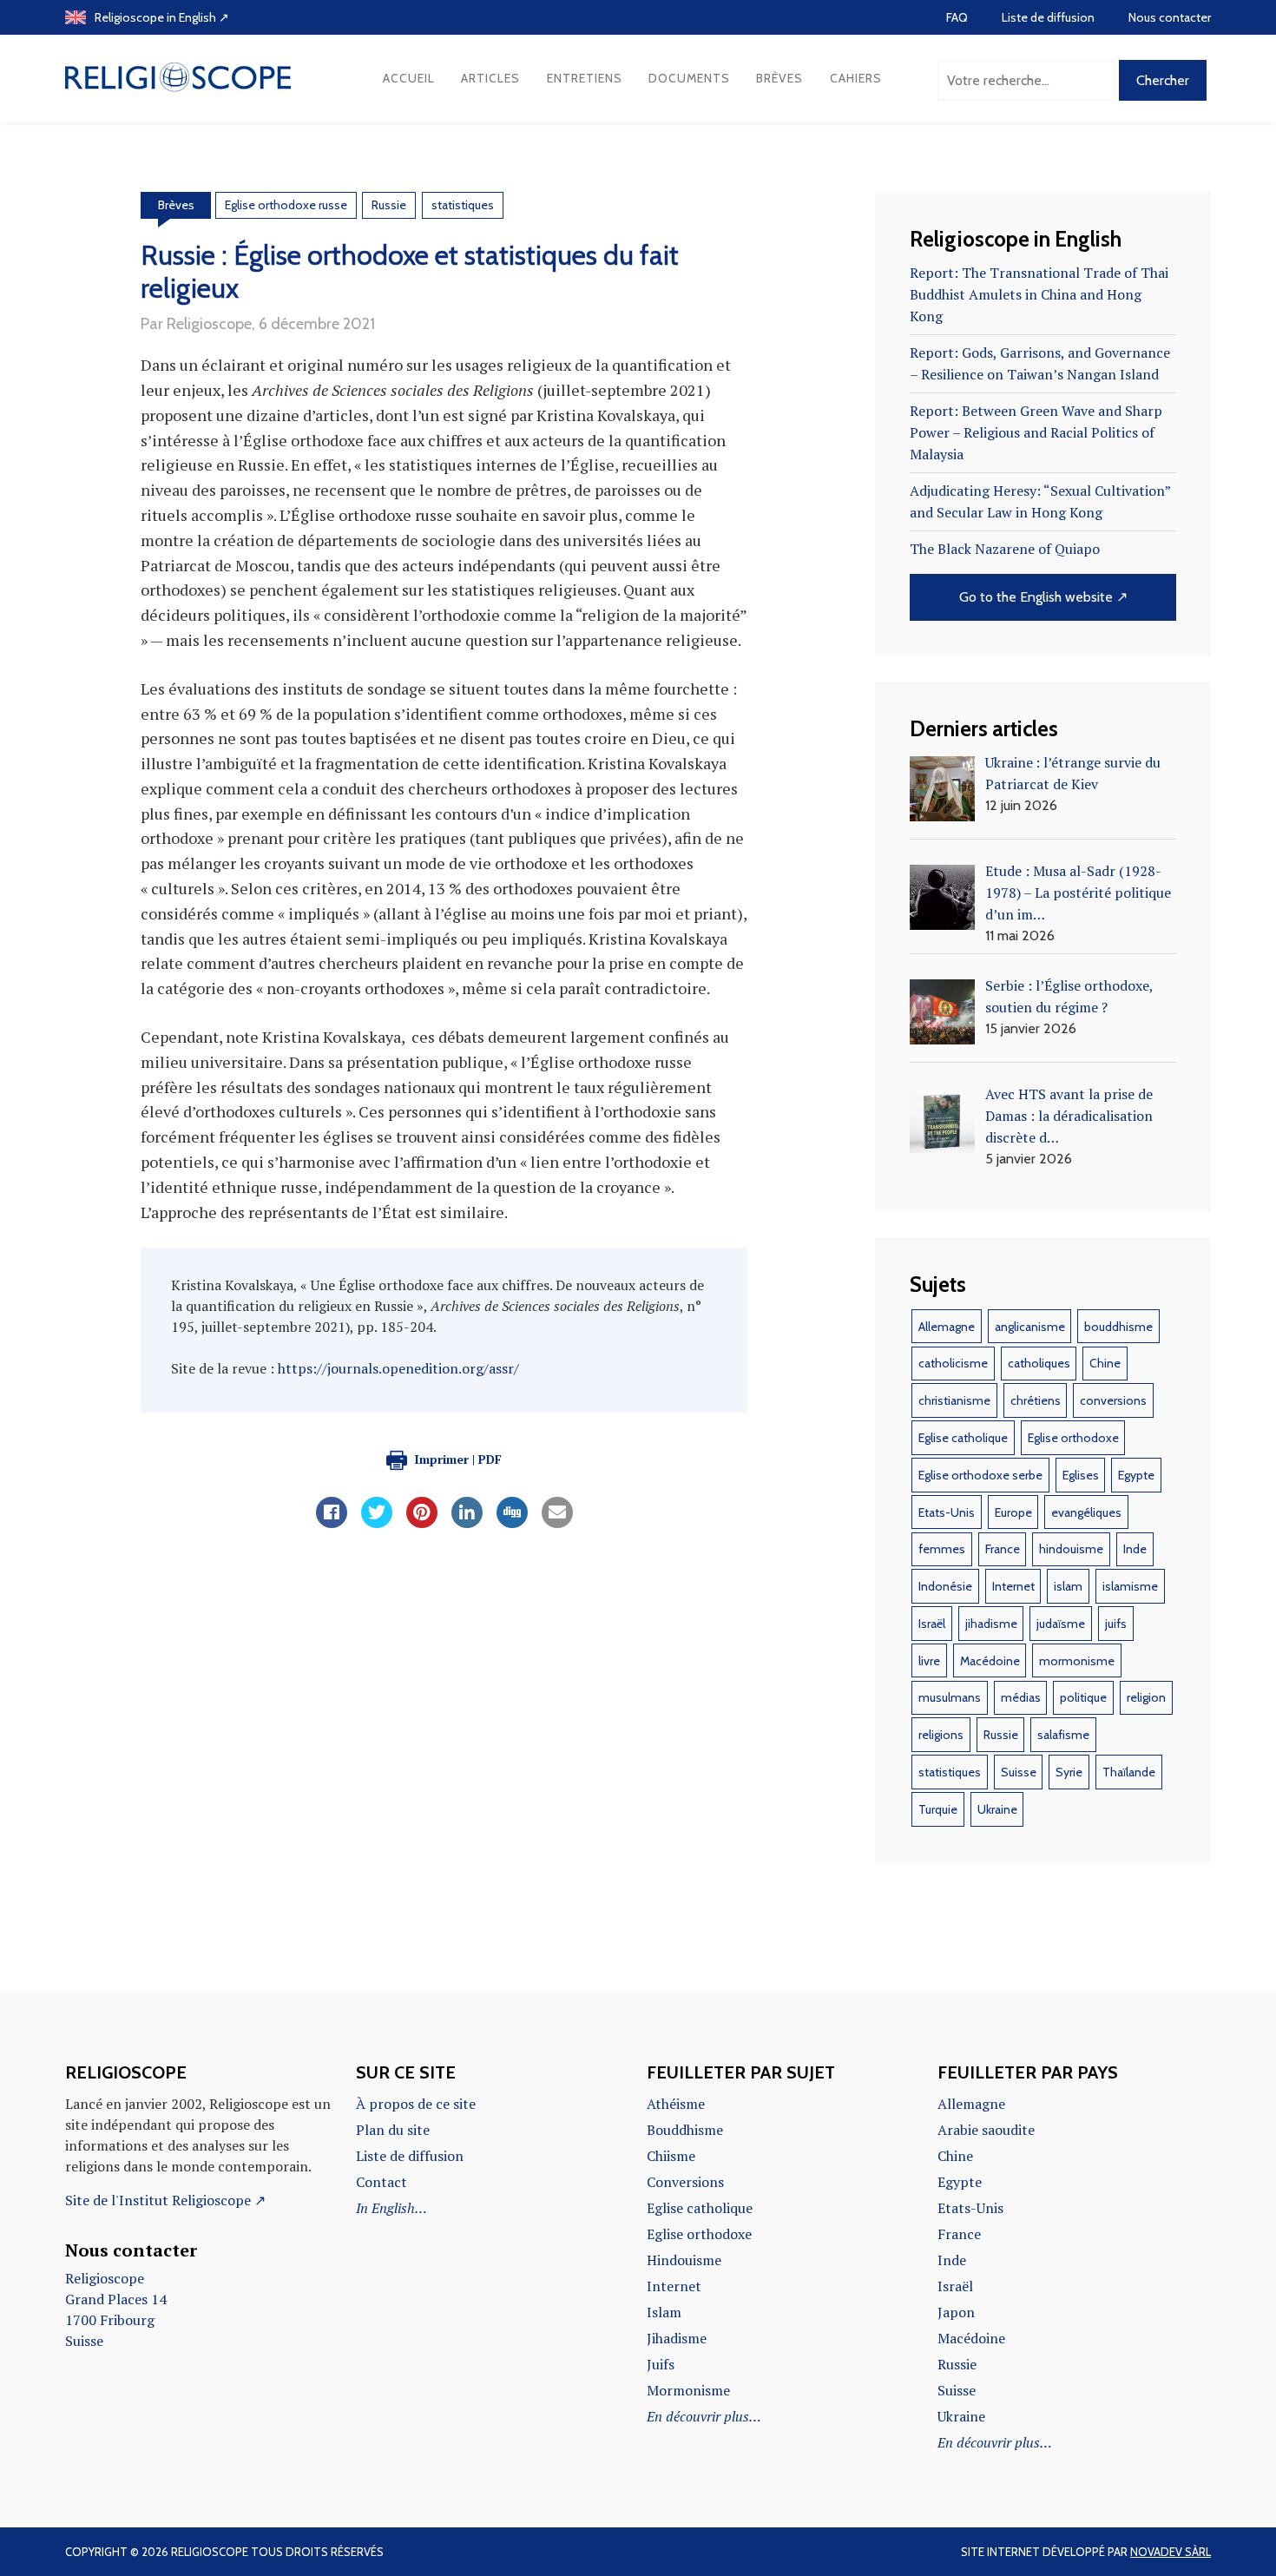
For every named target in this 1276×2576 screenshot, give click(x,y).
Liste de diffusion (1048, 17)
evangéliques (1086, 1512)
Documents (689, 78)
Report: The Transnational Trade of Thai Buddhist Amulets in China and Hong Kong (1039, 294)
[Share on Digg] (512, 1523)
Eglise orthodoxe (1073, 1438)
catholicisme (953, 1363)
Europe (1013, 1512)
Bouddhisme (685, 2130)
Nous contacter (1170, 17)
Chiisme (671, 2156)
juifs (1116, 1624)
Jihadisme (677, 2338)
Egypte (1136, 1475)
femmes (942, 1549)
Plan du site (393, 2130)
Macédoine (990, 1661)
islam (1068, 1586)
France (1003, 1549)
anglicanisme (1030, 1327)
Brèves (779, 78)
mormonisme (1077, 1661)
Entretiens (585, 78)
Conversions (685, 2182)
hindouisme (1071, 1549)
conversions (1113, 1400)
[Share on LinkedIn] (467, 1523)
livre (929, 1661)
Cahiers (856, 78)
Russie (389, 205)
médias (1021, 1697)
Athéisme (676, 2104)
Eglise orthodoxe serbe (980, 1475)
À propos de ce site (416, 2104)
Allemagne (947, 1327)
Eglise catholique (963, 1438)
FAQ (957, 17)
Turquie (938, 1809)
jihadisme (991, 1624)
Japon (956, 2312)
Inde (1135, 1549)
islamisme (1130, 1586)
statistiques (463, 205)
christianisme (954, 1400)
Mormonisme (688, 2390)
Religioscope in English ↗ (162, 17)
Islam (664, 2312)
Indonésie (945, 1586)
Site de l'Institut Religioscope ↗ (165, 2200)
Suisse (1019, 1772)
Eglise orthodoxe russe (286, 205)
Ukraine (997, 1809)
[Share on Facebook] (332, 1523)
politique (1083, 1697)
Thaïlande (1129, 1772)
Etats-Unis (947, 1512)
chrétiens (1036, 1400)
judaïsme (1061, 1624)
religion (1146, 1697)
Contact (381, 2182)
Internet (1013, 1586)
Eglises (1081, 1475)
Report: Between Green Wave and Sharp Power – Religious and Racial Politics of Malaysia (1036, 432)
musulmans (950, 1697)
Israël (932, 1624)
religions (941, 1735)
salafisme (1063, 1735)
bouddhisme (1118, 1327)
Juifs (661, 2364)
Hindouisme (684, 2260)
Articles (490, 78)
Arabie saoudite (986, 2130)
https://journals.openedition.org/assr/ (398, 1368)
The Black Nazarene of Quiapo (1005, 549)
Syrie (1069, 1772)
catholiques (1039, 1363)
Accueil (409, 78)
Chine (1105, 1363)
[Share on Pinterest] (422, 1523)
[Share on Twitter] (377, 1523)
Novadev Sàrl (1171, 2552)
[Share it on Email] (557, 1523)
